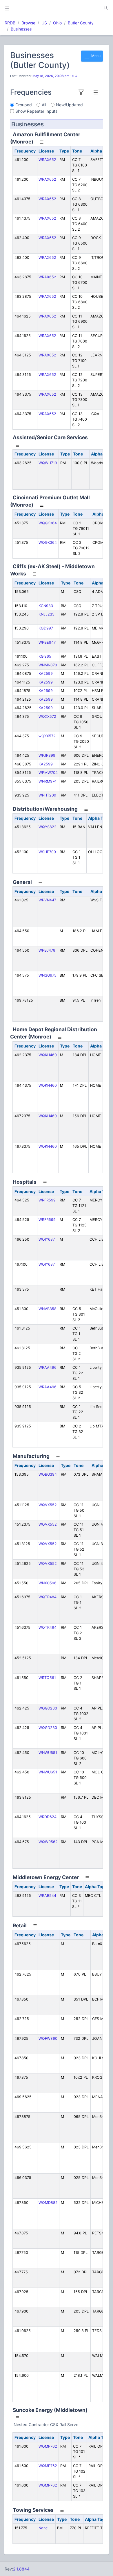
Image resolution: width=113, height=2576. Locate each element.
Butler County (81, 23)
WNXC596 (48, 1583)
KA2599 (46, 673)
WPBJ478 (47, 950)
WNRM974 (48, 781)
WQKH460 (48, 1055)
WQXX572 (47, 716)
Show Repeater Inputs (36, 111)
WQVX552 (48, 1505)
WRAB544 (47, 1896)
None (43, 2528)
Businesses (21, 29)
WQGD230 (48, 1708)
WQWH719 (48, 463)
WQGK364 (48, 523)
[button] (105, 8)
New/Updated (69, 105)
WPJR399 (47, 755)
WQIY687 (47, 1239)
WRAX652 (47, 160)
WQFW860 (48, 2038)
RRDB (10, 23)
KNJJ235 (47, 614)
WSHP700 (47, 852)
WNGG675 (48, 975)
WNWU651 (48, 1753)
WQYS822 (48, 827)
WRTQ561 (47, 1678)
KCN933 (46, 606)
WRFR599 (47, 1200)
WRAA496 (48, 1367)
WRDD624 (48, 1817)
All (44, 105)
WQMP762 (48, 2446)
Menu (95, 56)
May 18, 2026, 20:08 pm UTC (55, 76)
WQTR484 (48, 1597)
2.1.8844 (21, 2569)
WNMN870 (48, 665)
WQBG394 (48, 1474)
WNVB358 (48, 1309)
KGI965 (45, 656)
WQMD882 (48, 2203)
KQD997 (46, 628)
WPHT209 (47, 795)
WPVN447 (47, 900)
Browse (28, 23)
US (44, 23)
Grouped (24, 105)
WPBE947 (47, 642)
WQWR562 (48, 1842)
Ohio (57, 23)
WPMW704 (48, 773)
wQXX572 (47, 736)
